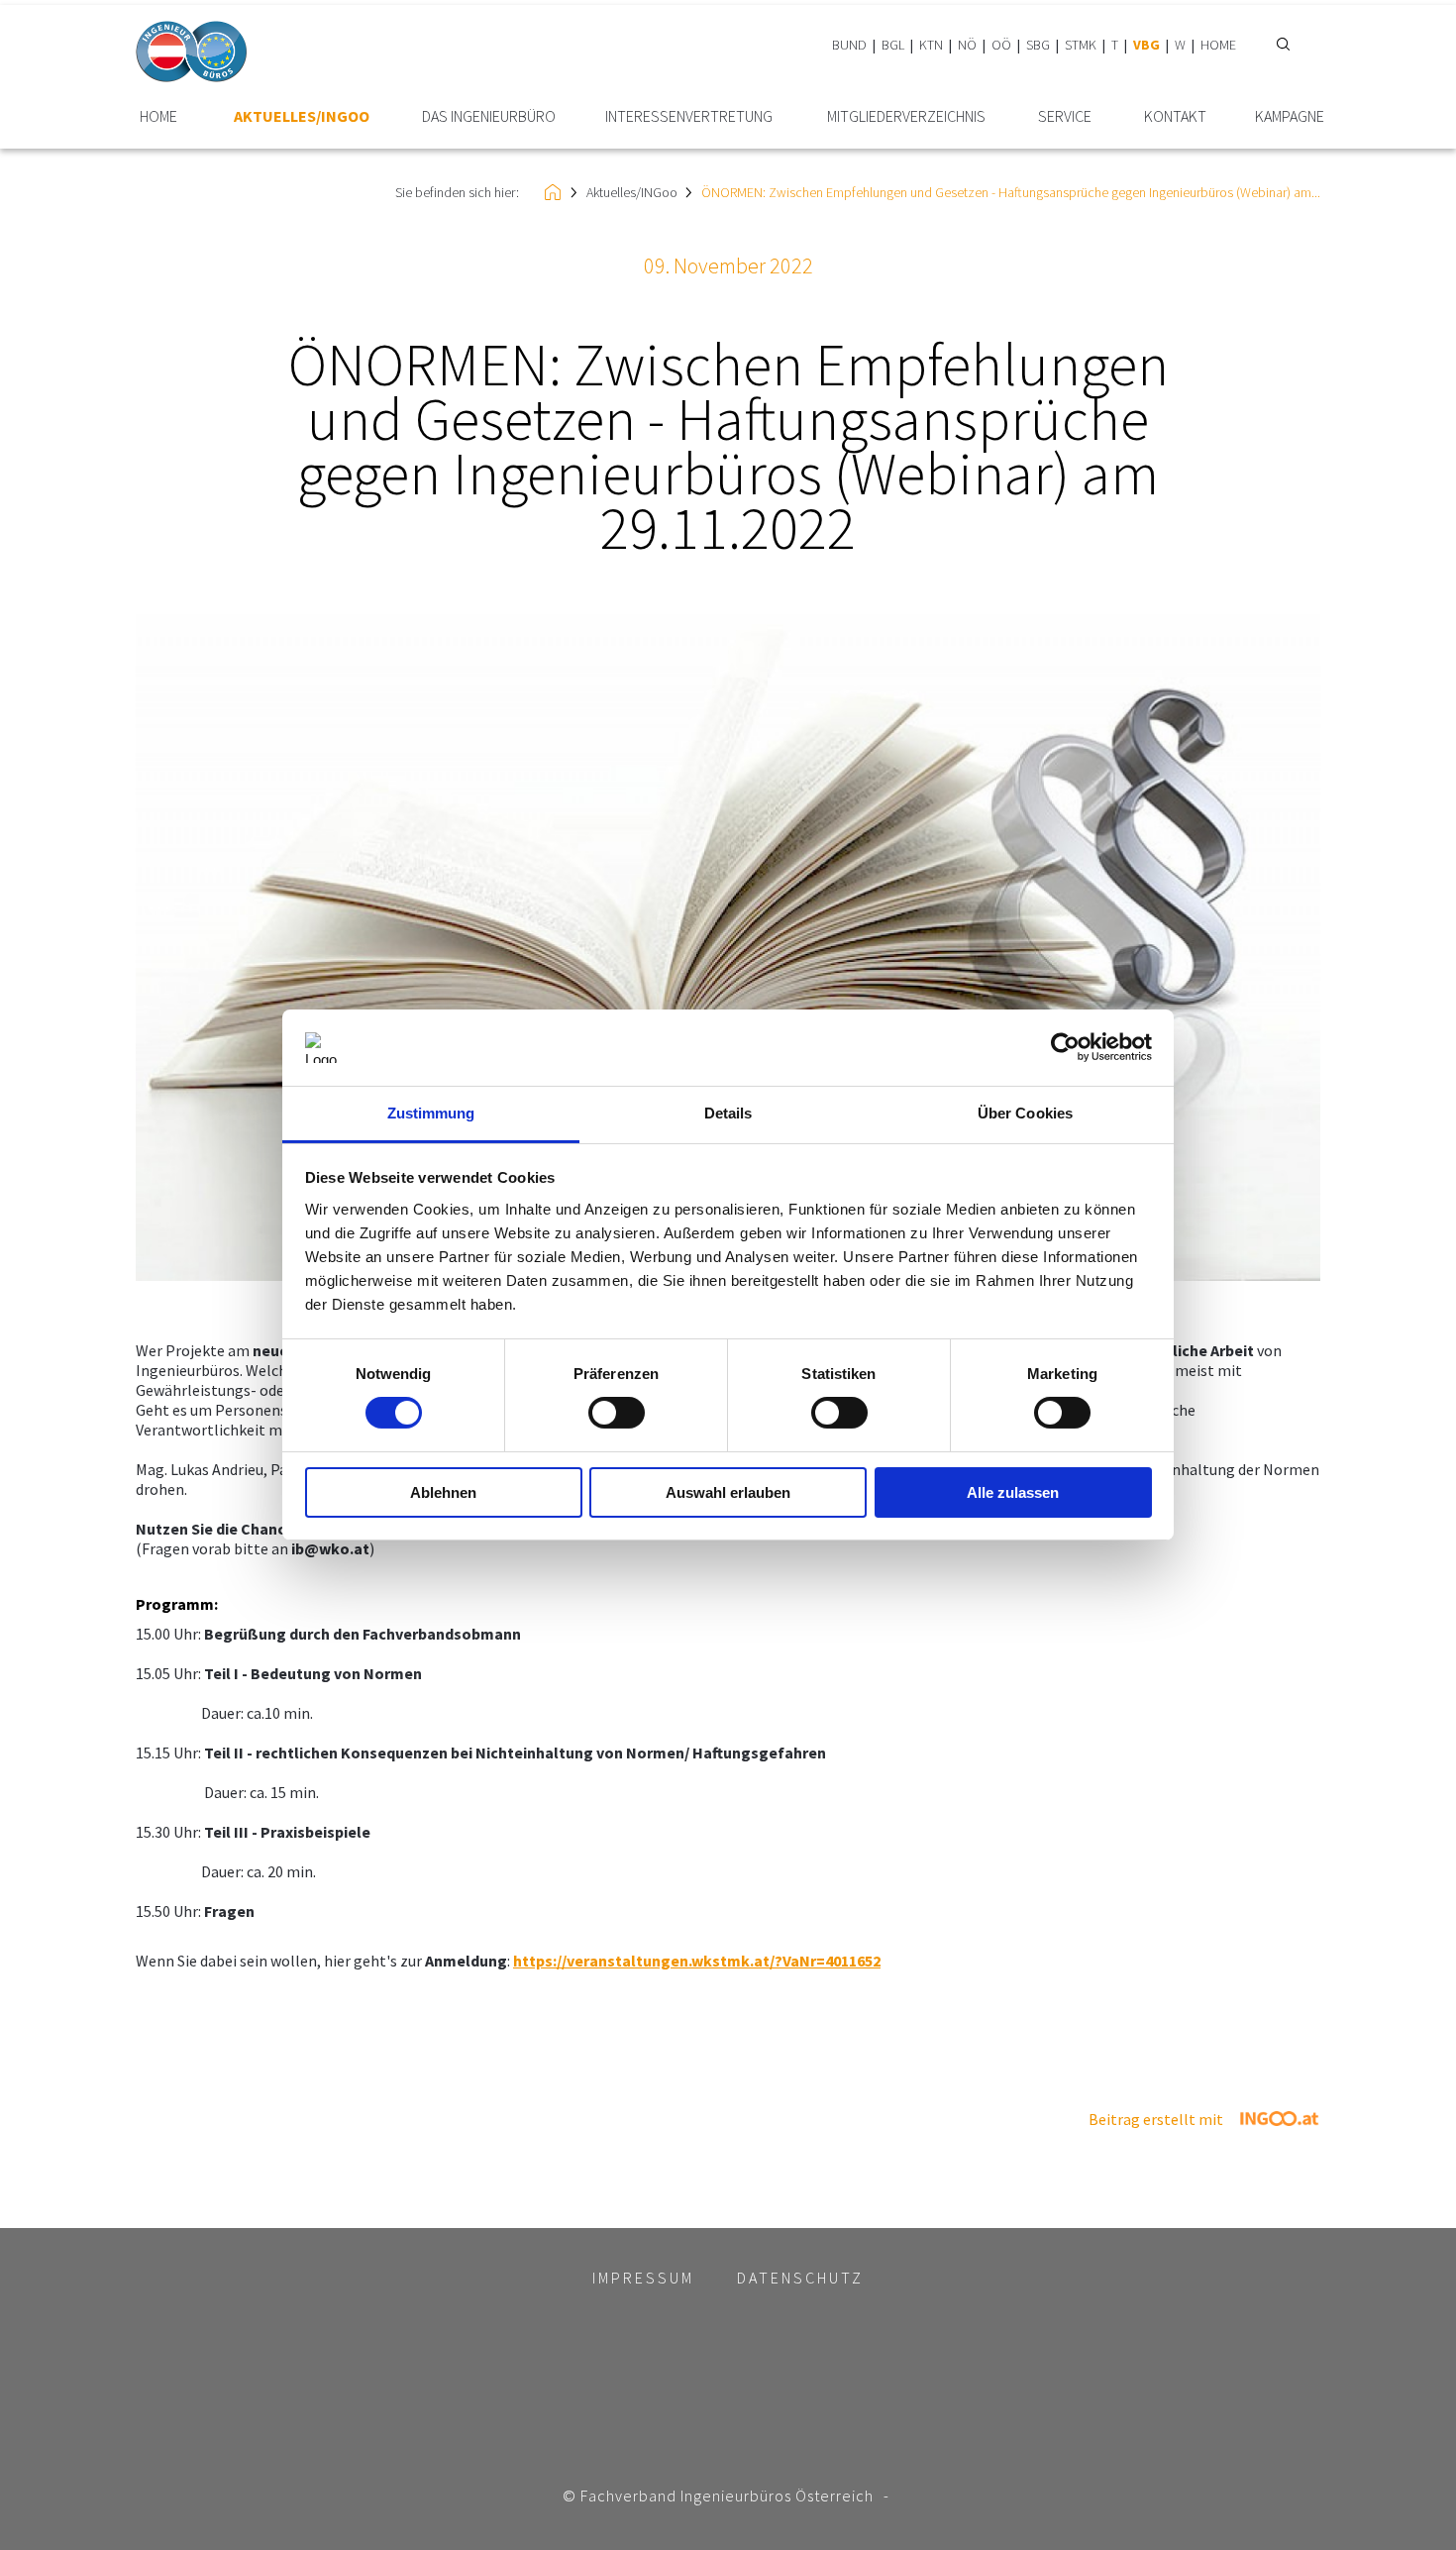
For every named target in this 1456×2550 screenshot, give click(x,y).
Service (1065, 116)
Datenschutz (800, 2278)
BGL (893, 45)
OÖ (1001, 45)
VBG (1146, 45)
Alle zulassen (1013, 1492)
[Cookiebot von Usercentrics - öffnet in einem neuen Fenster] (1065, 1047)
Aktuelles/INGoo (302, 116)
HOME (1218, 45)
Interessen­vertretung (689, 116)
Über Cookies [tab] (1025, 1113)
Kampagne (1290, 116)
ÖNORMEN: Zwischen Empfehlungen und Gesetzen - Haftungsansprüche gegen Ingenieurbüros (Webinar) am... (1011, 192)
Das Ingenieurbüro (489, 116)
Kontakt (1175, 116)
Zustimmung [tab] (431, 1113)
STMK (1081, 45)
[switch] (617, 1413)
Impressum (643, 2278)
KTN (931, 45)
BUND (849, 45)
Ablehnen (443, 1492)
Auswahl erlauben (728, 1492)
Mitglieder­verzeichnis (906, 116)
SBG (1038, 45)
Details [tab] (728, 1113)
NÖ (967, 45)
